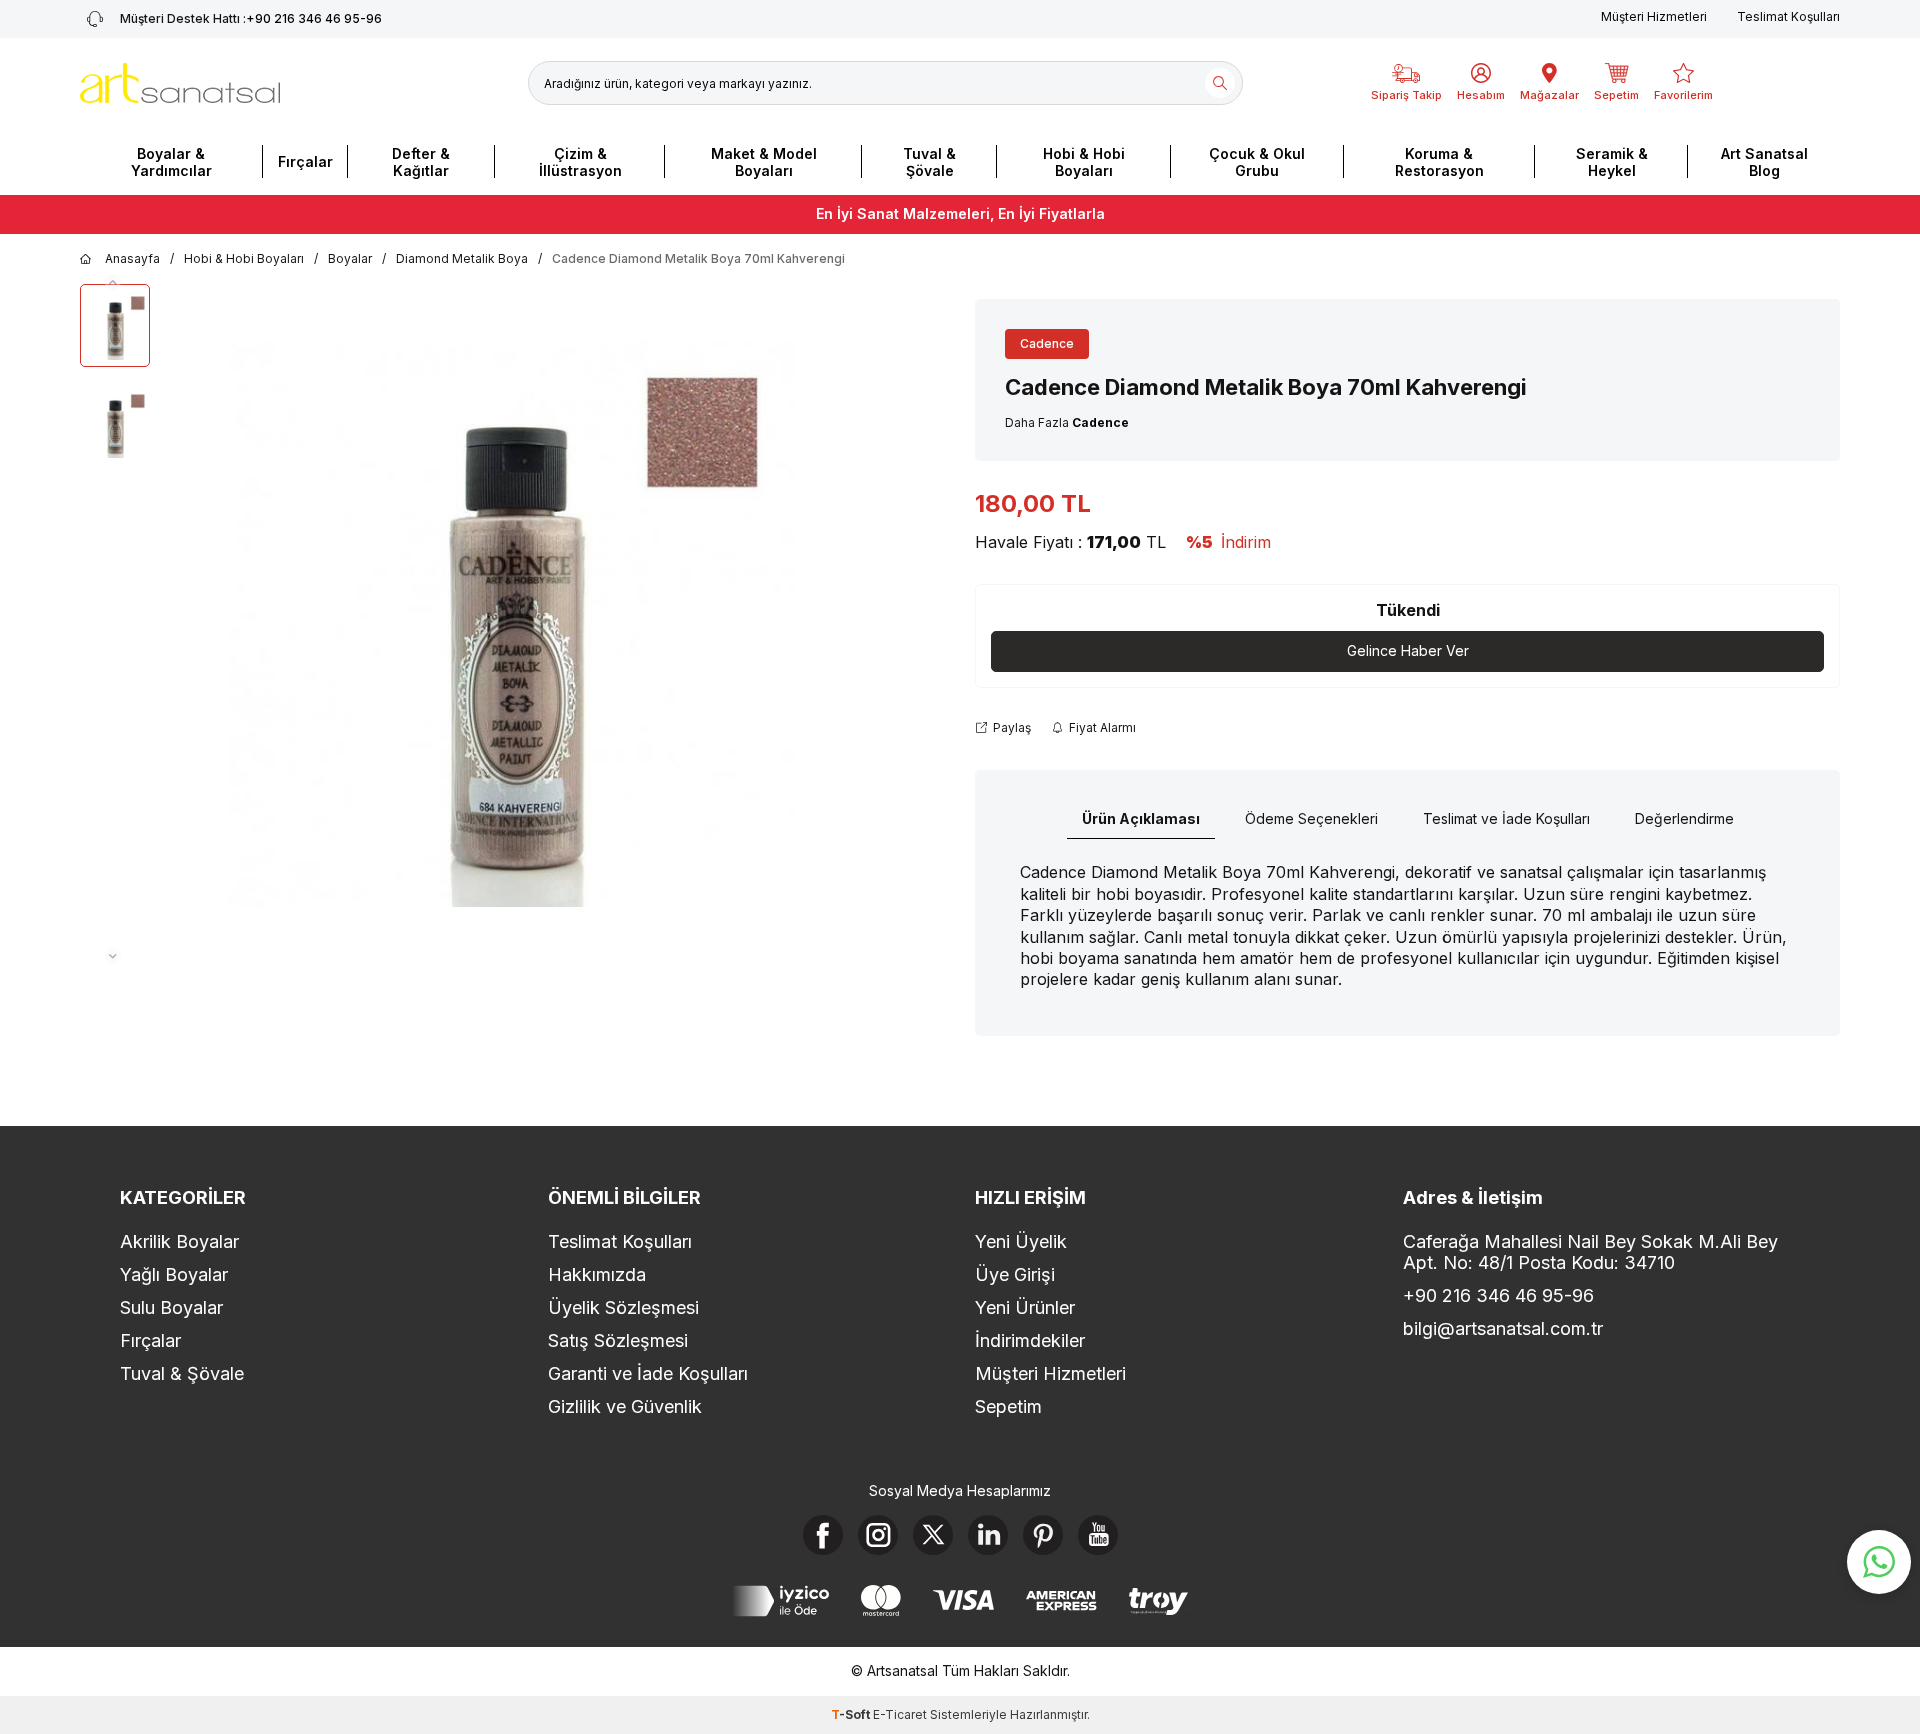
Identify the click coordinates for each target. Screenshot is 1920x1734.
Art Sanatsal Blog (1764, 162)
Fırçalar (305, 161)
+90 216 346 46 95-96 (251, 18)
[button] (113, 282)
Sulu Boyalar (171, 1307)
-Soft (852, 1714)
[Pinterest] (1043, 1535)
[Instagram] (878, 1535)
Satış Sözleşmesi (618, 1340)
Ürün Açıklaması (1141, 818)
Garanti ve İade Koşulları (648, 1373)
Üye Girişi (1015, 1274)
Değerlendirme (1684, 818)
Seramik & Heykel (1612, 162)
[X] (933, 1535)
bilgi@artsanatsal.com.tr (1503, 1328)
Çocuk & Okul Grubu (1257, 162)
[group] (512, 624)
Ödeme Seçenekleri (1311, 818)
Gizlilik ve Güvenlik (625, 1406)
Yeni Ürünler (1025, 1307)
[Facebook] (823, 1535)
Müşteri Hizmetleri (1654, 16)
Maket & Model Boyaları (764, 162)
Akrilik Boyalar (179, 1241)
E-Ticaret (900, 1714)
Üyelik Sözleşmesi (623, 1307)
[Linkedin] (988, 1535)
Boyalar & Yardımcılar (171, 162)
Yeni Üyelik (1021, 1241)
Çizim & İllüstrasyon (580, 162)
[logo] (180, 83)
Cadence (1047, 343)
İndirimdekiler (1030, 1340)
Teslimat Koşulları (1788, 16)
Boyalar (350, 258)
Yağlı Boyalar (174, 1274)
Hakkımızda (597, 1274)
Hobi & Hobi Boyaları (1084, 162)
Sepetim (1008, 1406)
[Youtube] (1098, 1535)
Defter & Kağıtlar (421, 162)
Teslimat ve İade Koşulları (1506, 818)
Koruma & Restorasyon (1439, 162)
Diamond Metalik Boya (462, 258)
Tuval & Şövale (929, 162)
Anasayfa (132, 258)
